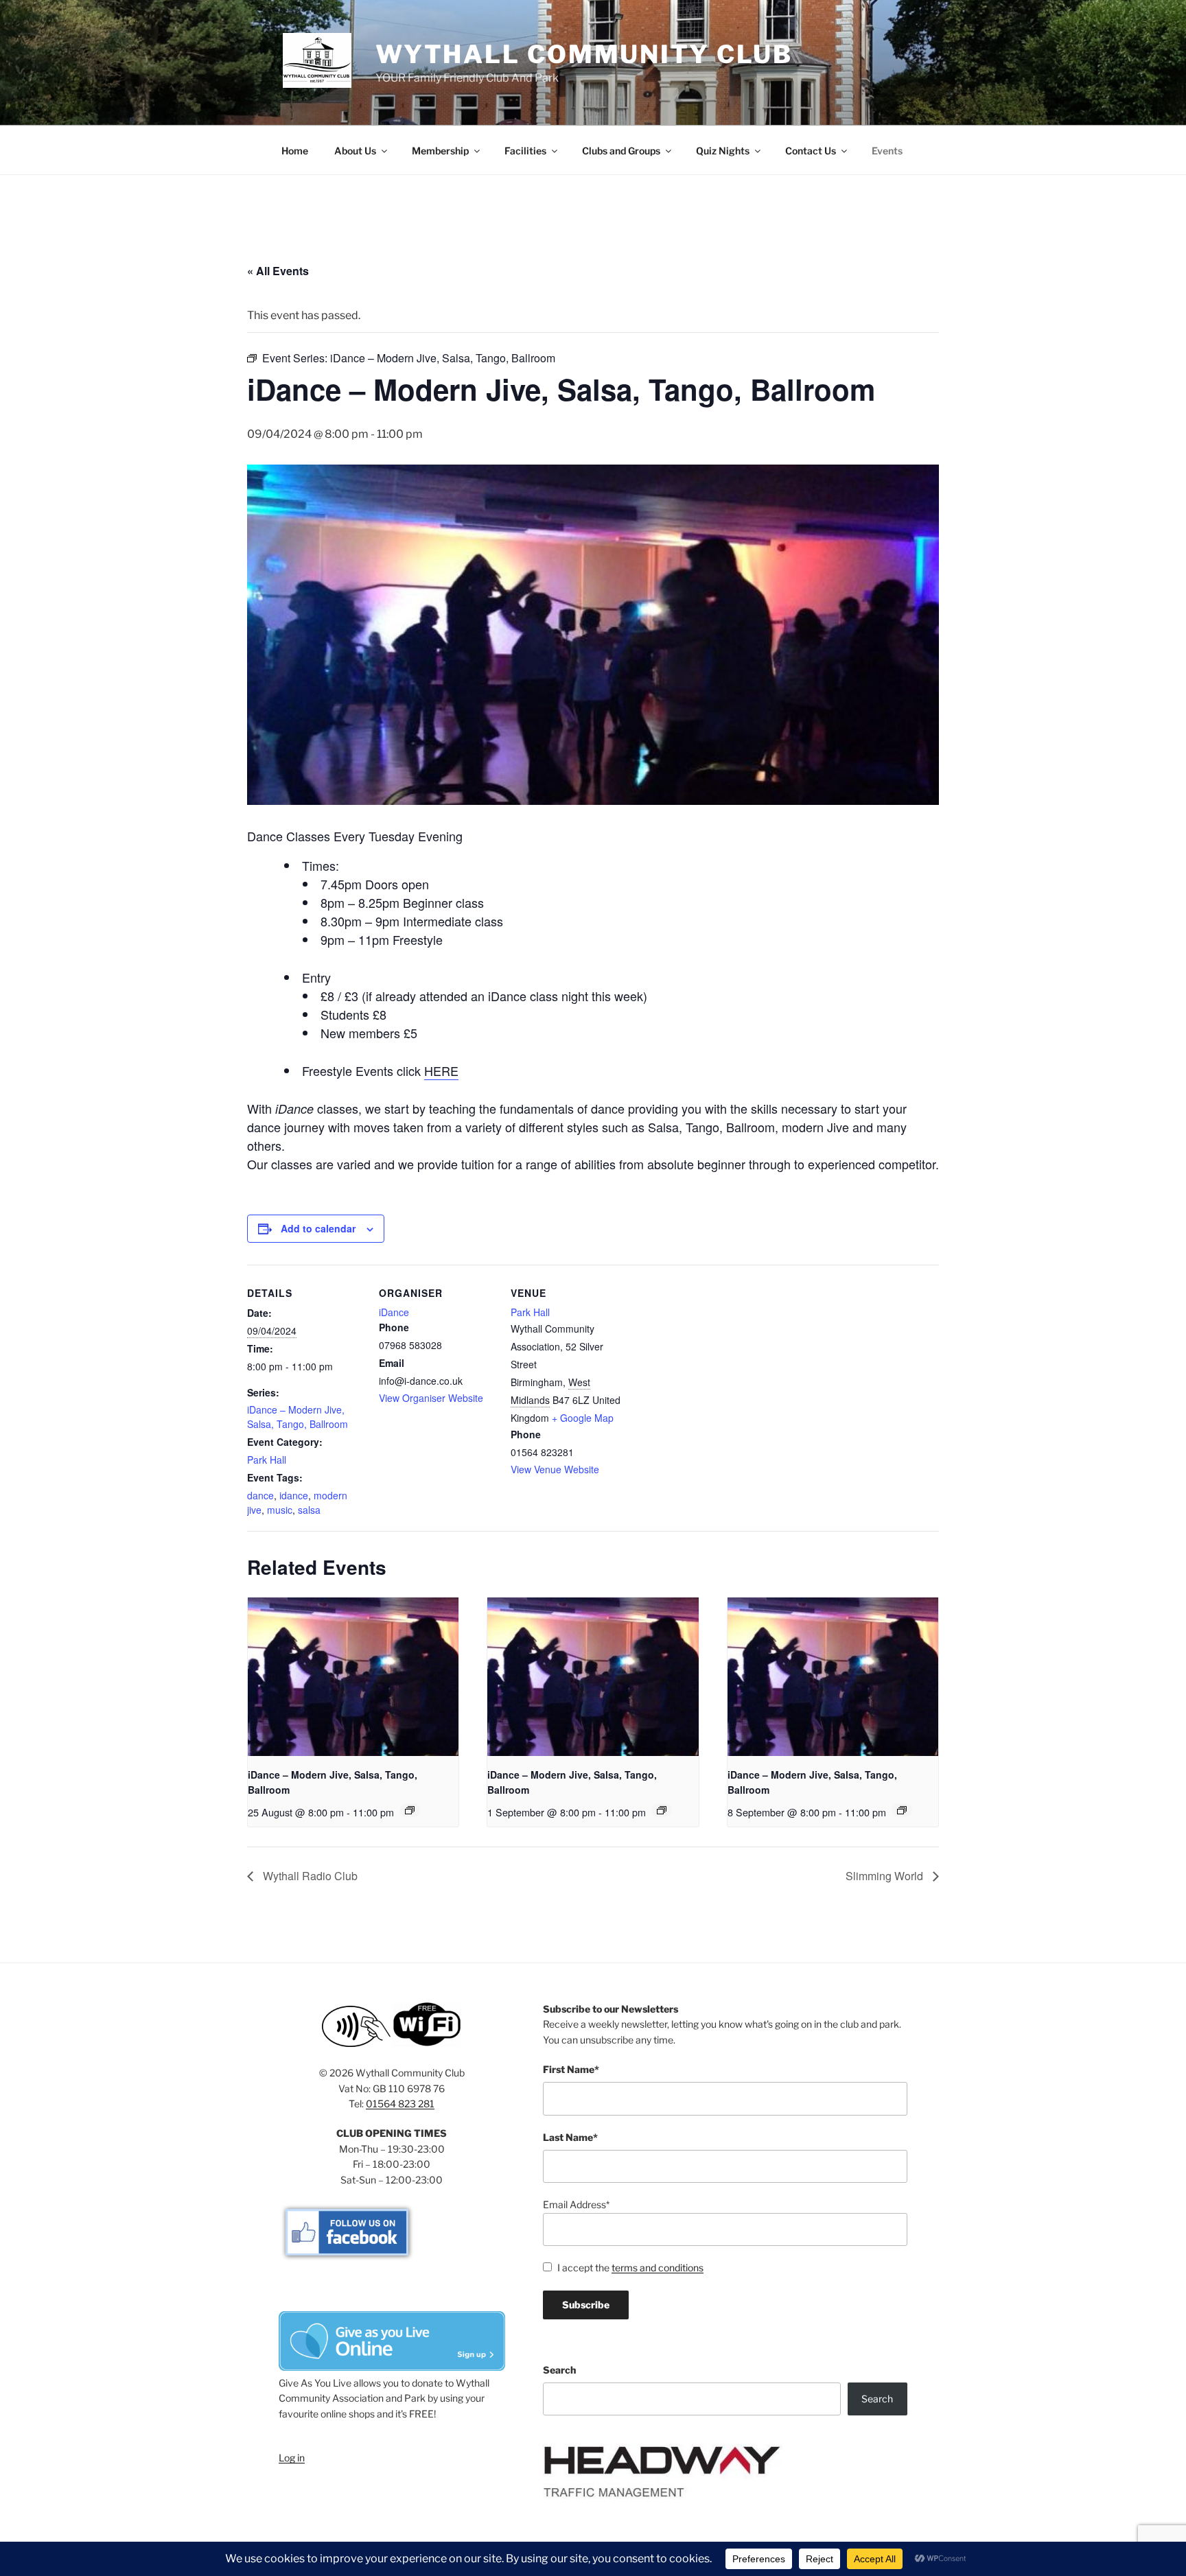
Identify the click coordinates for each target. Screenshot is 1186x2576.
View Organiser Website (431, 1398)
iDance (394, 1312)
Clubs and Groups (621, 151)
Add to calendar (318, 1228)
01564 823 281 (400, 2104)
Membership (440, 151)
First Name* (571, 2069)
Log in (292, 2458)
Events (887, 151)
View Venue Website (555, 1469)
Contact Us (811, 151)
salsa (309, 1510)
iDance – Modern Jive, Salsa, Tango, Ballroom (298, 1417)
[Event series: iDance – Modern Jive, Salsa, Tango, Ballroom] (410, 1810)
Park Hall (267, 1460)
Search (559, 2370)
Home (295, 151)
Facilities (525, 151)
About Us (355, 151)
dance (260, 1495)
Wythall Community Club (584, 54)
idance (294, 1495)
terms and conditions (658, 2268)
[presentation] (353, 1676)
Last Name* (570, 2137)
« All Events (278, 271)
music (280, 1510)
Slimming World (886, 1876)
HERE (441, 1070)
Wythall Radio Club (309, 1876)
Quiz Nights (723, 151)
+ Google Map (583, 1418)
